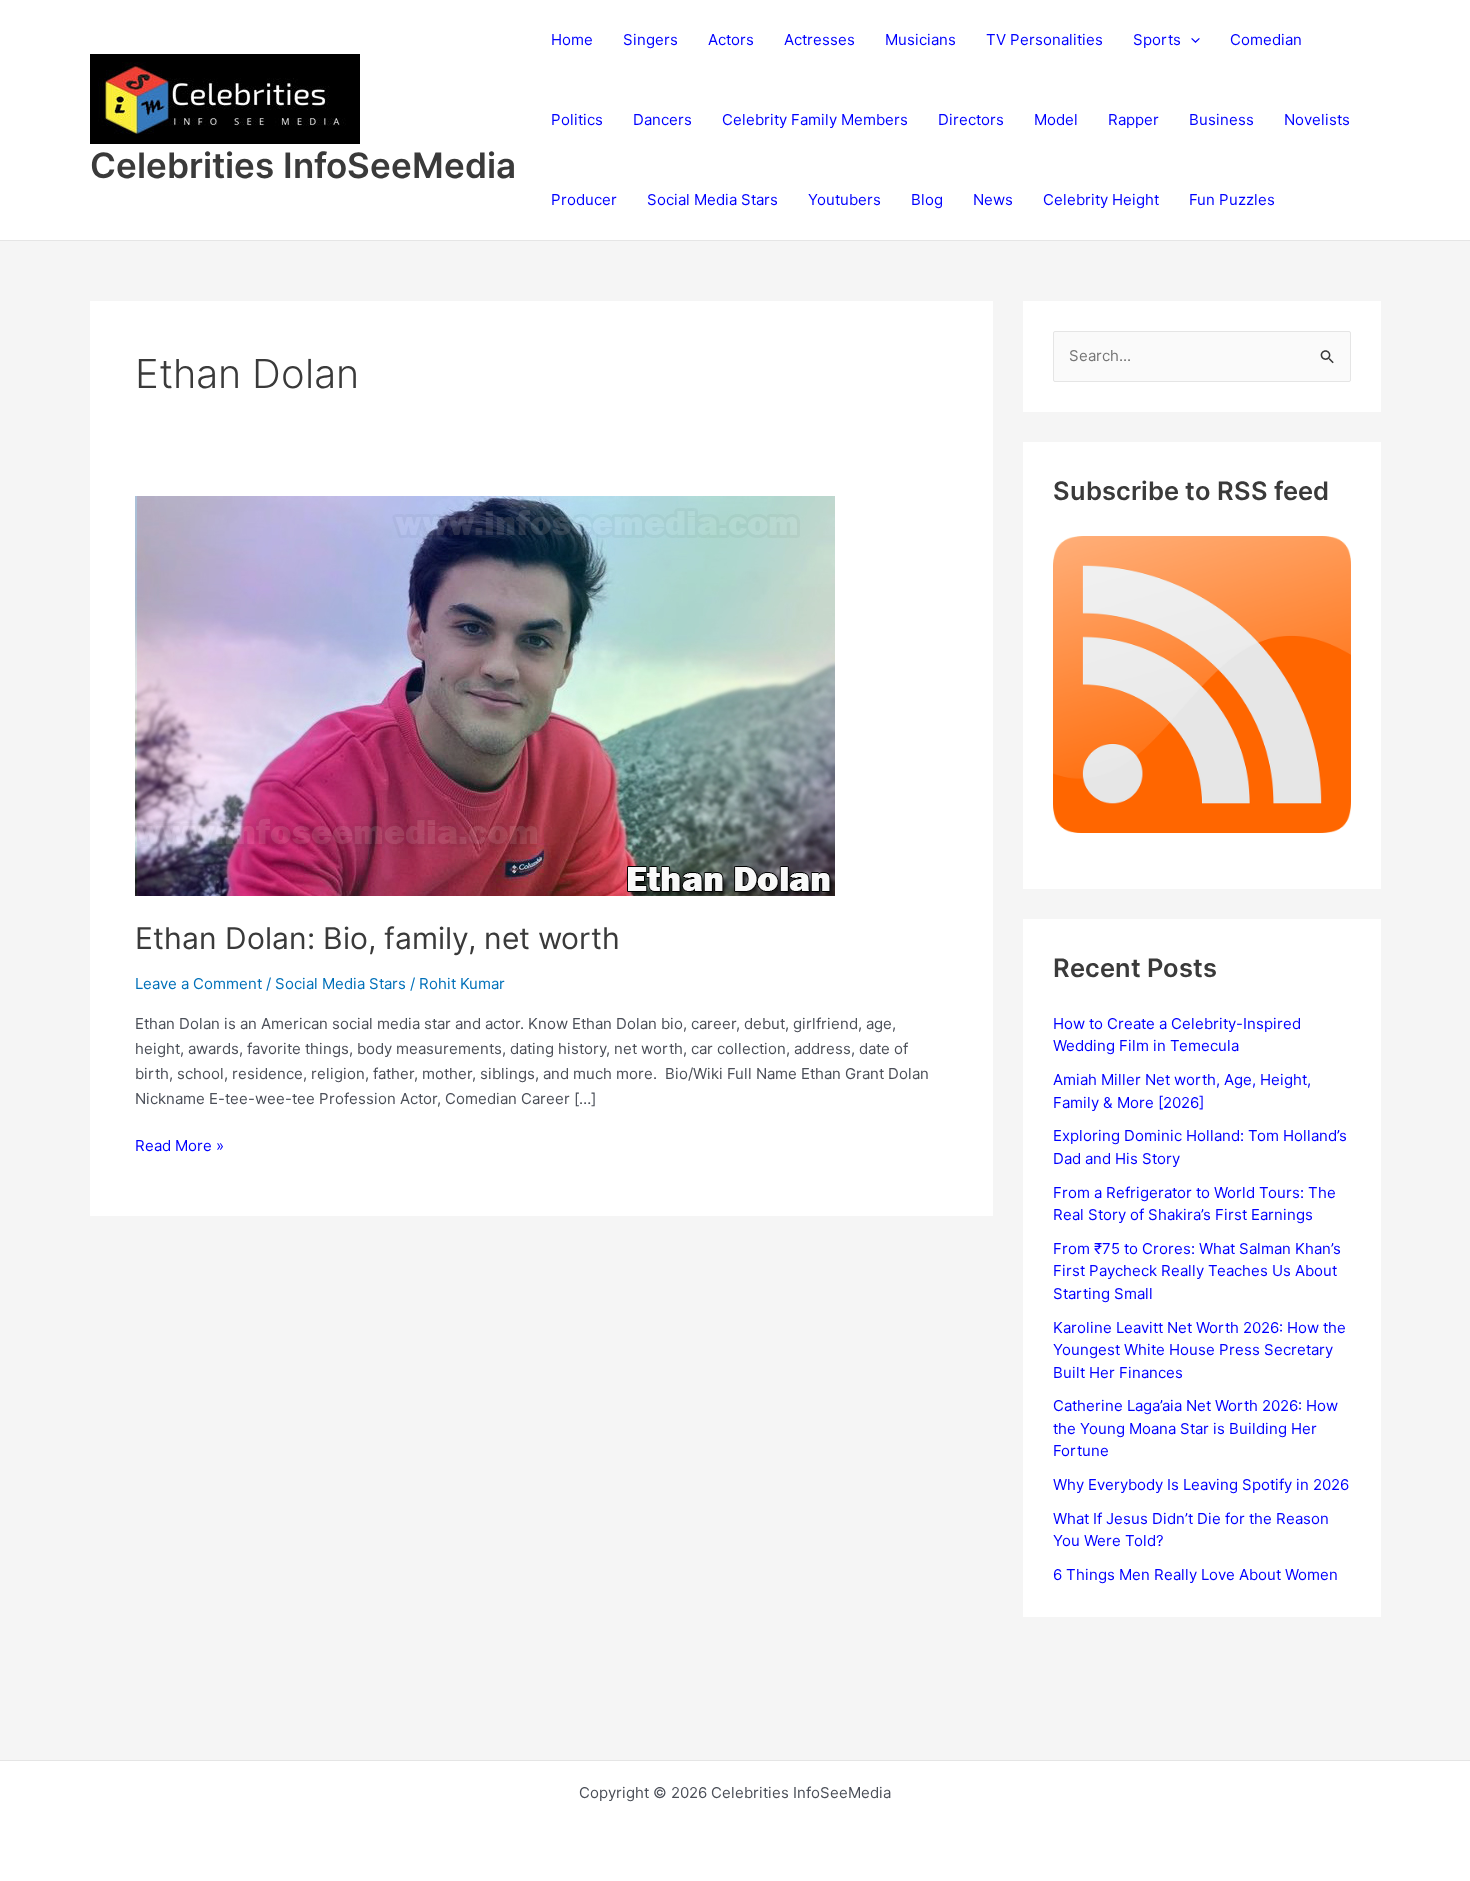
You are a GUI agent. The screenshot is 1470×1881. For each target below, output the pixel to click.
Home (572, 39)
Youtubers (844, 199)
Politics (577, 119)
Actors (731, 39)
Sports (1157, 39)
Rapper (1133, 119)
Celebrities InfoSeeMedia (303, 165)
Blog (927, 199)
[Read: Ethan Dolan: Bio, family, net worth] (485, 694)
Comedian (1266, 39)
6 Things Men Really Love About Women (1195, 1574)
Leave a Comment (198, 983)
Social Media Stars (712, 199)
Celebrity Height (1101, 199)
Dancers (662, 119)
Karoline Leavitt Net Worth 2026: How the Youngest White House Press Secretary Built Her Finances (1199, 1350)
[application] (1190, 40)
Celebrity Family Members (815, 119)
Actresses (819, 39)
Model (1056, 119)
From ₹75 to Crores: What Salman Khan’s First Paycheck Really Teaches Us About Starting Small (1197, 1271)
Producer (584, 199)
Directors (971, 119)
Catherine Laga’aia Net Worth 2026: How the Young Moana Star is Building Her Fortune (1195, 1428)
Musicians (920, 39)
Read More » (179, 1147)
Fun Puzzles (1232, 199)
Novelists (1317, 119)
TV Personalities (1044, 39)
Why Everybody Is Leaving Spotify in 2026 (1201, 1484)
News (993, 199)
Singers (650, 39)
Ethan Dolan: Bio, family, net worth (377, 938)
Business (1221, 119)
